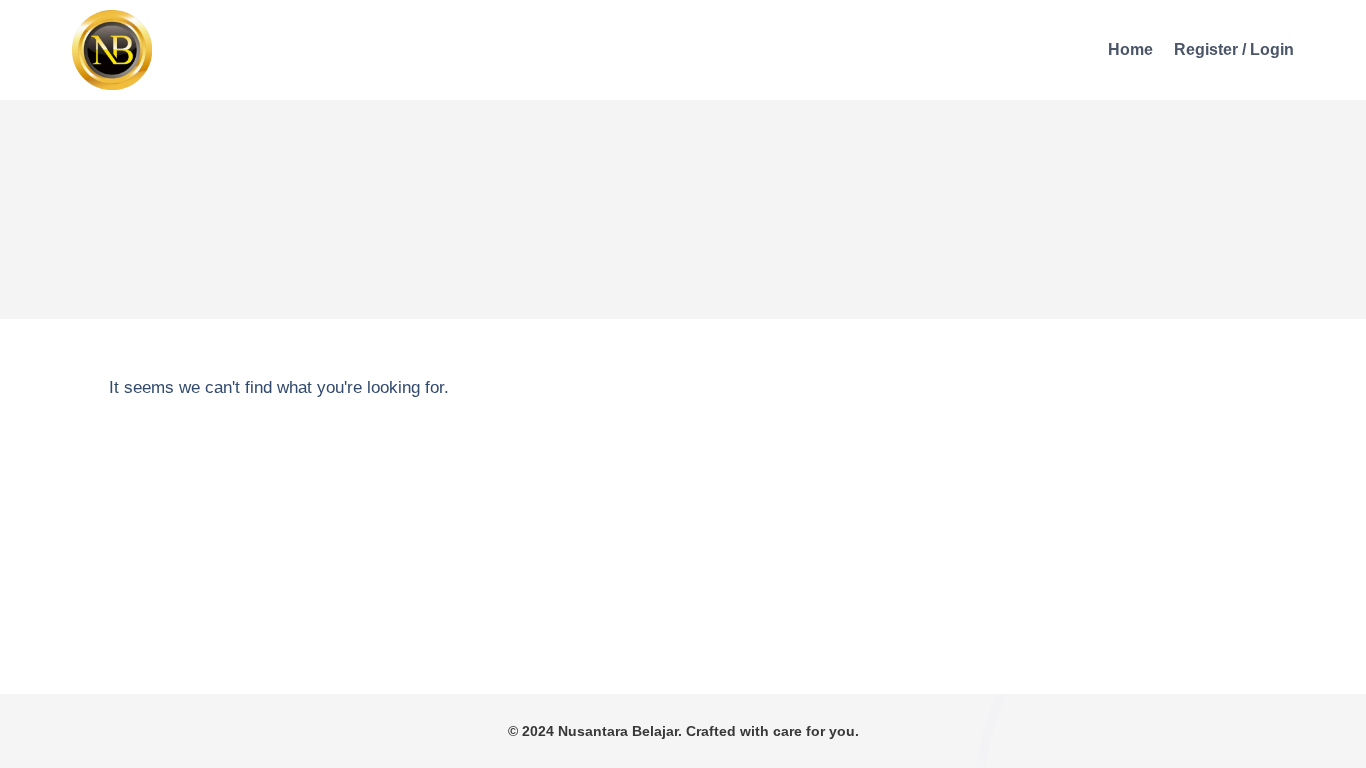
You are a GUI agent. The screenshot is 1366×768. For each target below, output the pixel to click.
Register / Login (1234, 49)
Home (1130, 49)
